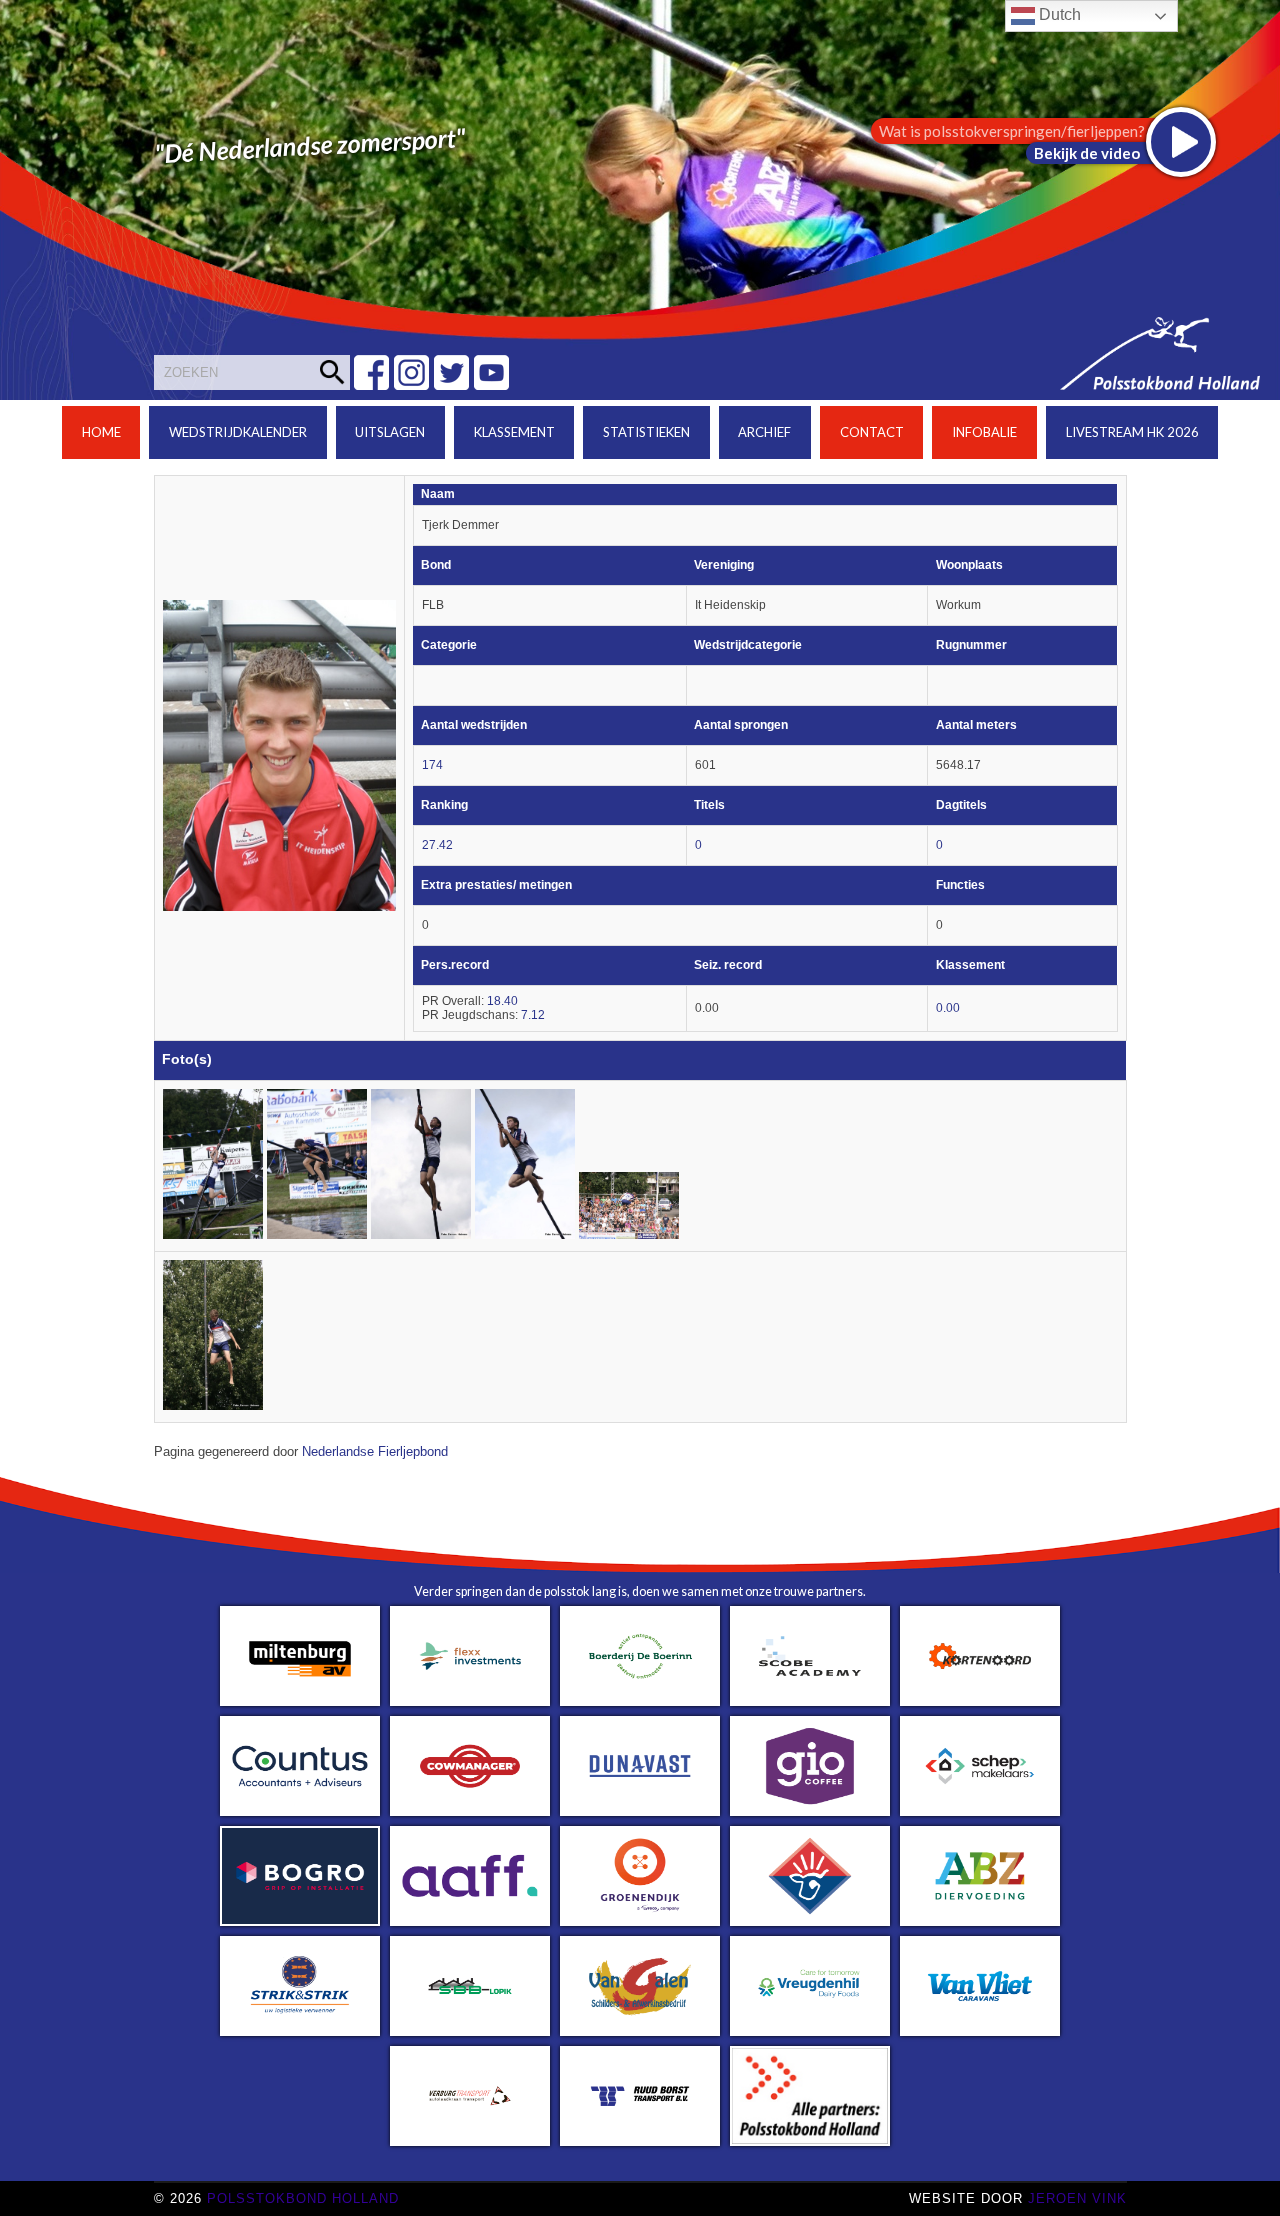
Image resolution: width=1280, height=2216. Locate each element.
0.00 (948, 1008)
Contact (872, 432)
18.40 (502, 1001)
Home (101, 432)
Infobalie (984, 432)
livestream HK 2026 (1132, 432)
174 (432, 765)
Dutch (1058, 14)
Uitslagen (390, 432)
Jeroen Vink (1077, 2198)
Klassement (514, 432)
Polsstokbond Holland (303, 2198)
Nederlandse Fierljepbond (375, 1452)
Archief (764, 432)
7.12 (533, 1015)
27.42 (437, 845)
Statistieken (646, 432)
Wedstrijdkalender (238, 432)
